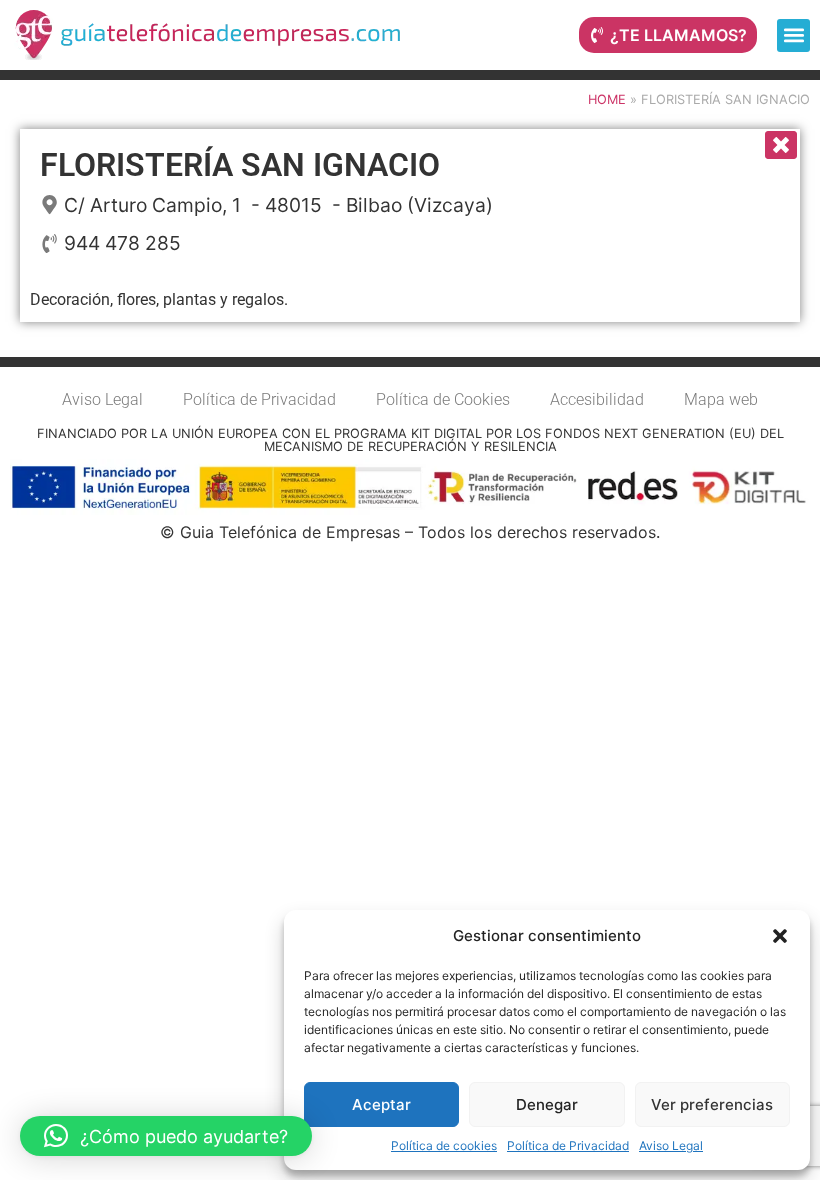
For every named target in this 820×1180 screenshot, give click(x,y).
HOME (607, 99)
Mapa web (721, 399)
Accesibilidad (597, 399)
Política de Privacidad (568, 1145)
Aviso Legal (671, 1145)
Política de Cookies (443, 399)
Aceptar (381, 1104)
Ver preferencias (712, 1104)
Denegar (547, 1104)
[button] (780, 936)
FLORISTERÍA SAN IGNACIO (240, 165)
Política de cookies (444, 1145)
